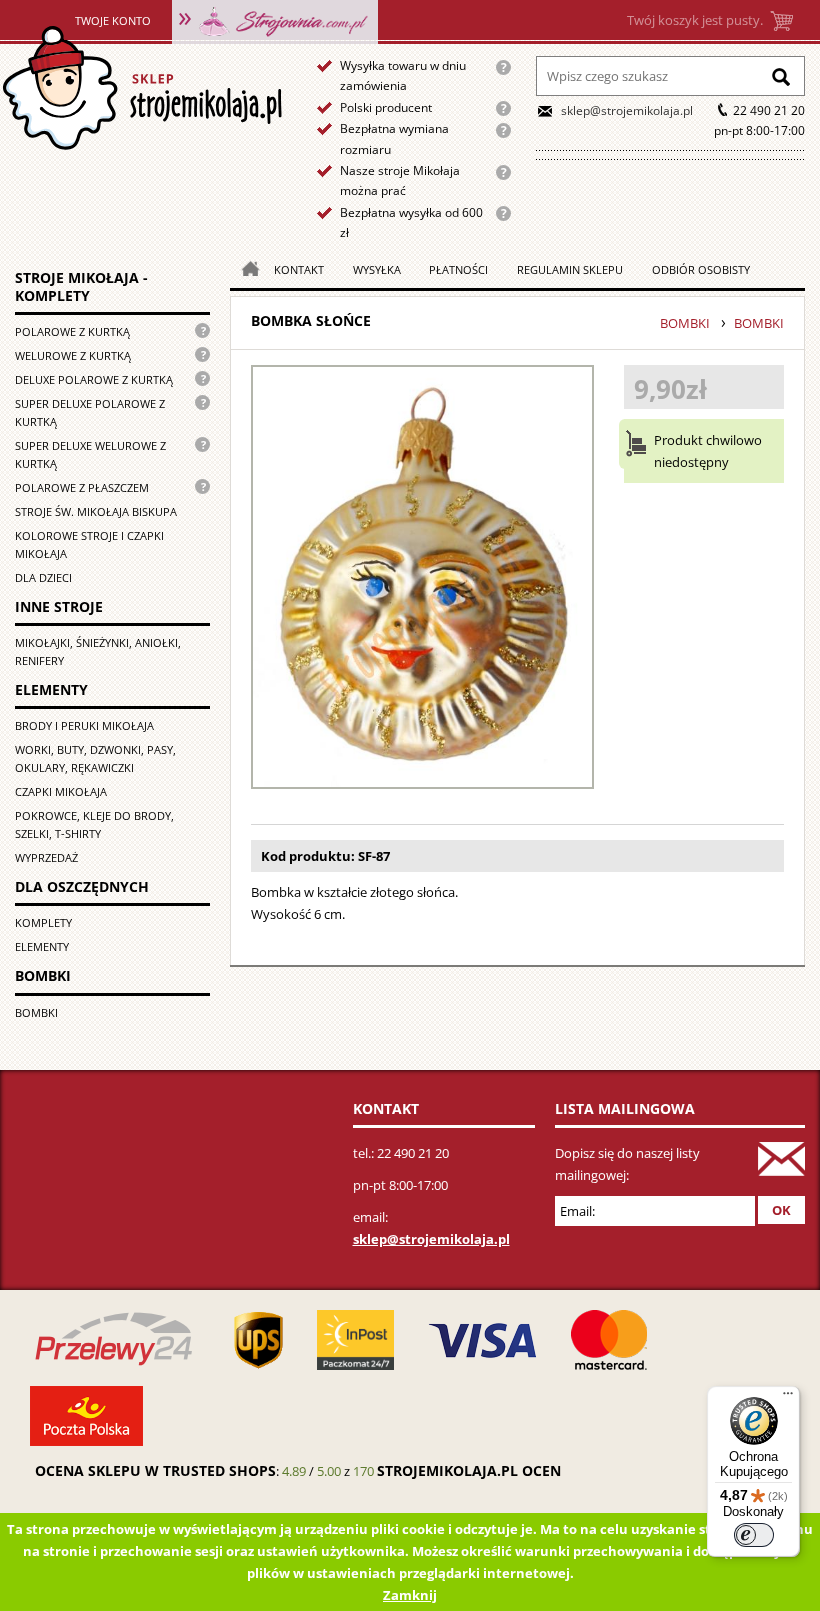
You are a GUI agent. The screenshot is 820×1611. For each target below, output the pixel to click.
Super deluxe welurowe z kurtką (90, 454)
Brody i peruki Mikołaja (84, 725)
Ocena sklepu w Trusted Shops (155, 1470)
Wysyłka (377, 269)
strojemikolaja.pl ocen (469, 1470)
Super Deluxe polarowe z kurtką (90, 412)
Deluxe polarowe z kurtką (94, 379)
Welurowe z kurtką (73, 355)
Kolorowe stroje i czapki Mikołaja (89, 544)
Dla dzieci (43, 577)
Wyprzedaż (46, 857)
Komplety (43, 922)
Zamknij (410, 1595)
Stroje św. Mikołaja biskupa (96, 511)
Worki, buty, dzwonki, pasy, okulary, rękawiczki (95, 758)
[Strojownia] (275, 20)
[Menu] (788, 1398)
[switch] (754, 1535)
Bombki (36, 1012)
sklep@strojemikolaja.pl (627, 110)
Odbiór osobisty (701, 269)
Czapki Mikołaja (61, 791)
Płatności (458, 269)
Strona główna (141, 88)
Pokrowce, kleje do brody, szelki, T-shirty (94, 824)
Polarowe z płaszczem (82, 487)
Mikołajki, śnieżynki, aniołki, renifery (98, 651)
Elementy (42, 946)
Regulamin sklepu (570, 269)
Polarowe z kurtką (72, 331)
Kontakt (299, 269)
